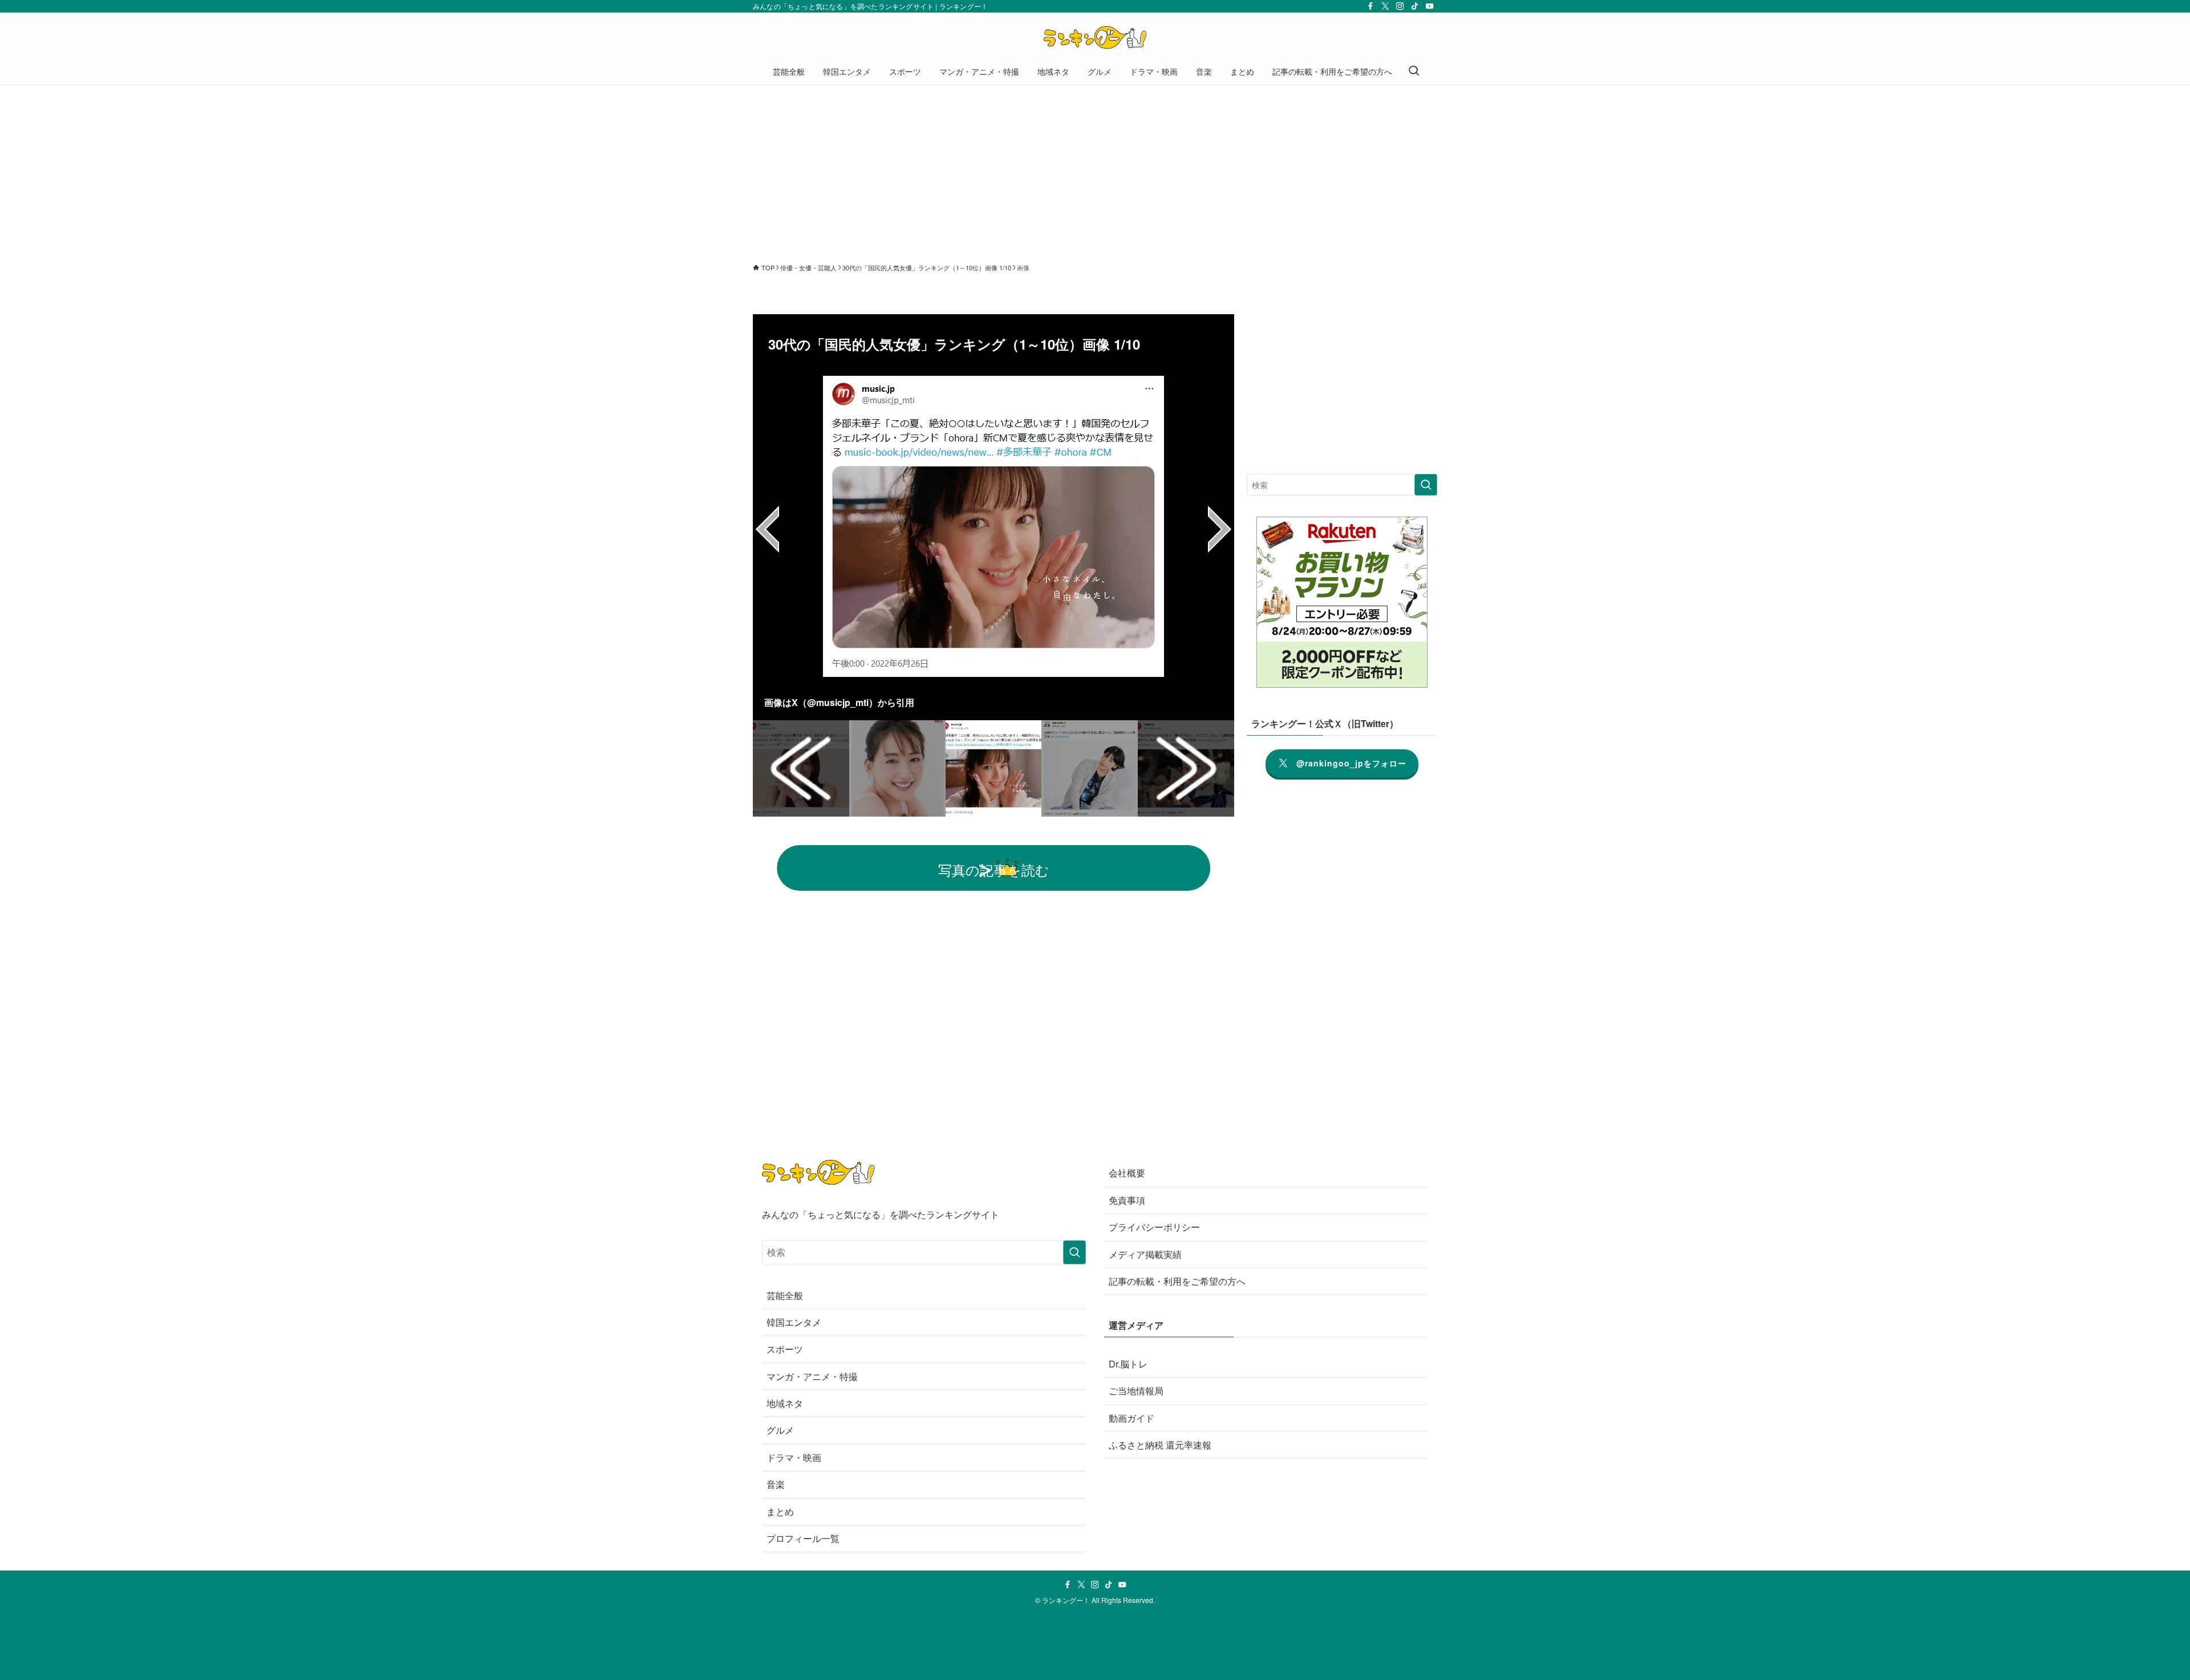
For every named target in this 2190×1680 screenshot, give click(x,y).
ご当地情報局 (1136, 1391)
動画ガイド (1131, 1418)
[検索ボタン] (1414, 71)
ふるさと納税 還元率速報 (1160, 1445)
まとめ (780, 1511)
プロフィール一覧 (803, 1538)
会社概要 (1127, 1173)
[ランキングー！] (1095, 38)
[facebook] (1370, 6)
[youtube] (1430, 6)
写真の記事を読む (994, 869)
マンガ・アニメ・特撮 (812, 1376)
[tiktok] (1415, 6)
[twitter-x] (1385, 6)
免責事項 (1127, 1200)
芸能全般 (785, 1295)
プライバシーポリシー (1154, 1227)
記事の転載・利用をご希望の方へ (1177, 1281)
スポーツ (785, 1349)
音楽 (776, 1484)
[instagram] (1400, 6)
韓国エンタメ (794, 1322)
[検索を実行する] (1426, 485)
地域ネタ (785, 1403)
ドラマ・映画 (794, 1457)
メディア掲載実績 (1145, 1254)
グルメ (780, 1430)
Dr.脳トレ (1128, 1364)
